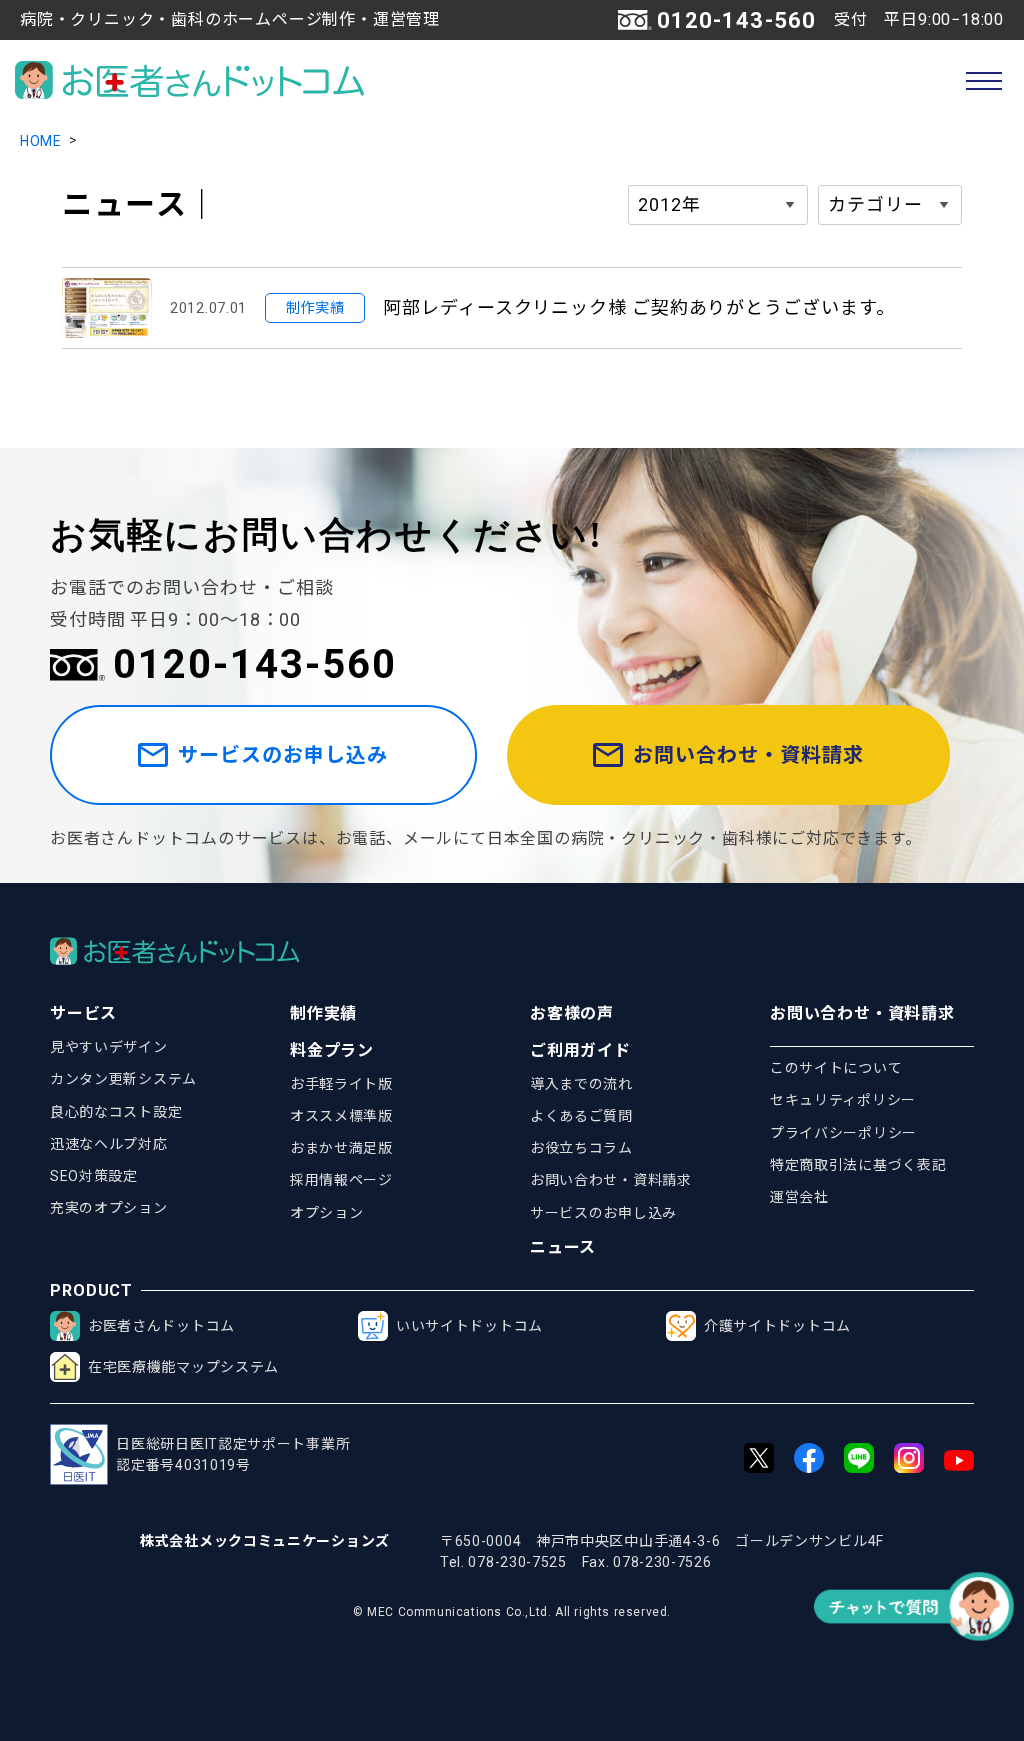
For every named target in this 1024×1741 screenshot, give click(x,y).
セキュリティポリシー (843, 1100)
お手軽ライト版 (341, 1084)
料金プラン (332, 1050)
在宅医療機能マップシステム (183, 1367)
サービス (83, 1013)
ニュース (563, 1247)
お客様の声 (572, 1013)
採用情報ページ (341, 1180)
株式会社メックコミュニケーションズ (265, 1541)
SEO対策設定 (94, 1176)
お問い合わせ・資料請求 (748, 755)
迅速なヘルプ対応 (109, 1144)
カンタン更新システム (123, 1079)
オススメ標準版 (341, 1116)
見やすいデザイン (109, 1047)
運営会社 (799, 1197)
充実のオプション (109, 1208)
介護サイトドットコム (777, 1326)
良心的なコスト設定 (116, 1112)
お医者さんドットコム (161, 1326)
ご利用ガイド (580, 1050)
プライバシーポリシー (843, 1133)
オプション (327, 1213)
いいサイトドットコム (469, 1326)
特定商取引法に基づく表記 (858, 1165)
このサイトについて (836, 1068)
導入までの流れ (581, 1084)
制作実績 (323, 1013)
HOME (41, 141)
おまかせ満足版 (341, 1148)
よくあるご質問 (581, 1116)
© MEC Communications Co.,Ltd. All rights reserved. (512, 1612)
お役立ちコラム (581, 1148)
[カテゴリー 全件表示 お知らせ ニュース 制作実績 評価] (890, 205)
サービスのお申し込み (283, 755)
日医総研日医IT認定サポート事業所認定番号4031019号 (233, 1454)
